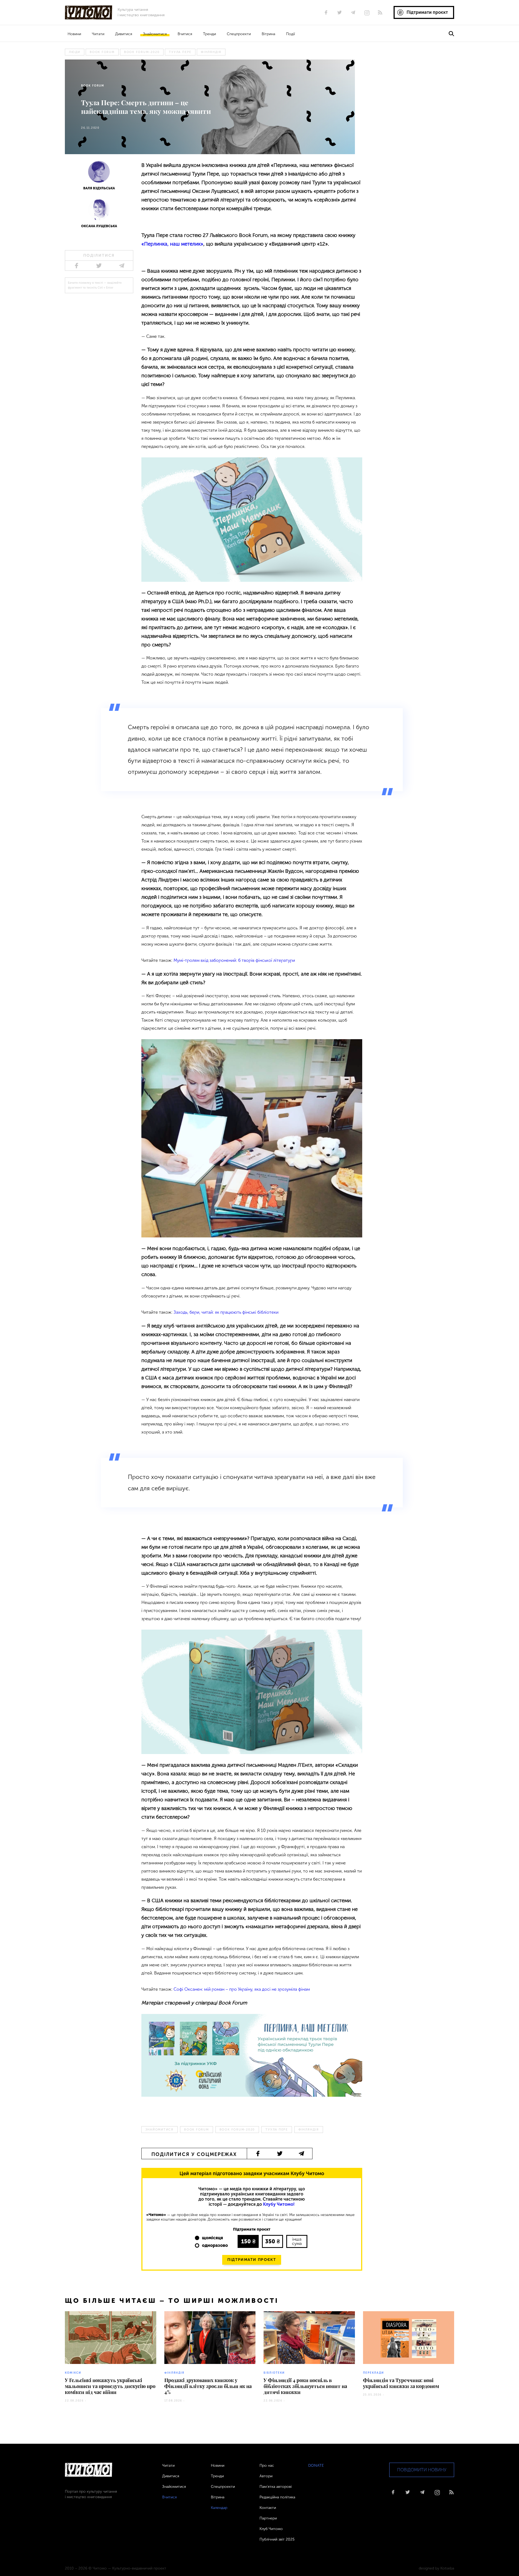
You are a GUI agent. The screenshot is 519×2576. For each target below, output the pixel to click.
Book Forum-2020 (142, 52)
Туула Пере (180, 52)
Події (290, 34)
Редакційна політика (277, 2497)
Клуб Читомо (271, 2529)
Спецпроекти (239, 34)
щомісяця (212, 2238)
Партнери (268, 2518)
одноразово (215, 2245)
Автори (266, 2476)
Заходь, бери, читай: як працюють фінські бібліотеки (226, 1312)
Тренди (209, 34)
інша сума (297, 2241)
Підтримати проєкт (252, 2260)
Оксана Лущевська (99, 226)
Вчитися (185, 34)
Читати (98, 34)
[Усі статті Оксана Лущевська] (99, 211)
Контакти (268, 2508)
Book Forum (102, 52)
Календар (219, 2508)
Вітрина (268, 34)
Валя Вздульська (99, 188)
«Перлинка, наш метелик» (172, 244)
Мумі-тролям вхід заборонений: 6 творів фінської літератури (234, 960)
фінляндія (211, 52)
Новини (74, 34)
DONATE (316, 2466)
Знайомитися (155, 34)
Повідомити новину (422, 2470)
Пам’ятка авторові (276, 2487)
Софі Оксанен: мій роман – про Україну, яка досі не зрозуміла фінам (242, 1989)
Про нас (267, 2466)
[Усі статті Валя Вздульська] (99, 174)
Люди (75, 52)
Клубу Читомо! (279, 2204)
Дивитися (124, 34)
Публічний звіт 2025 (277, 2539)
